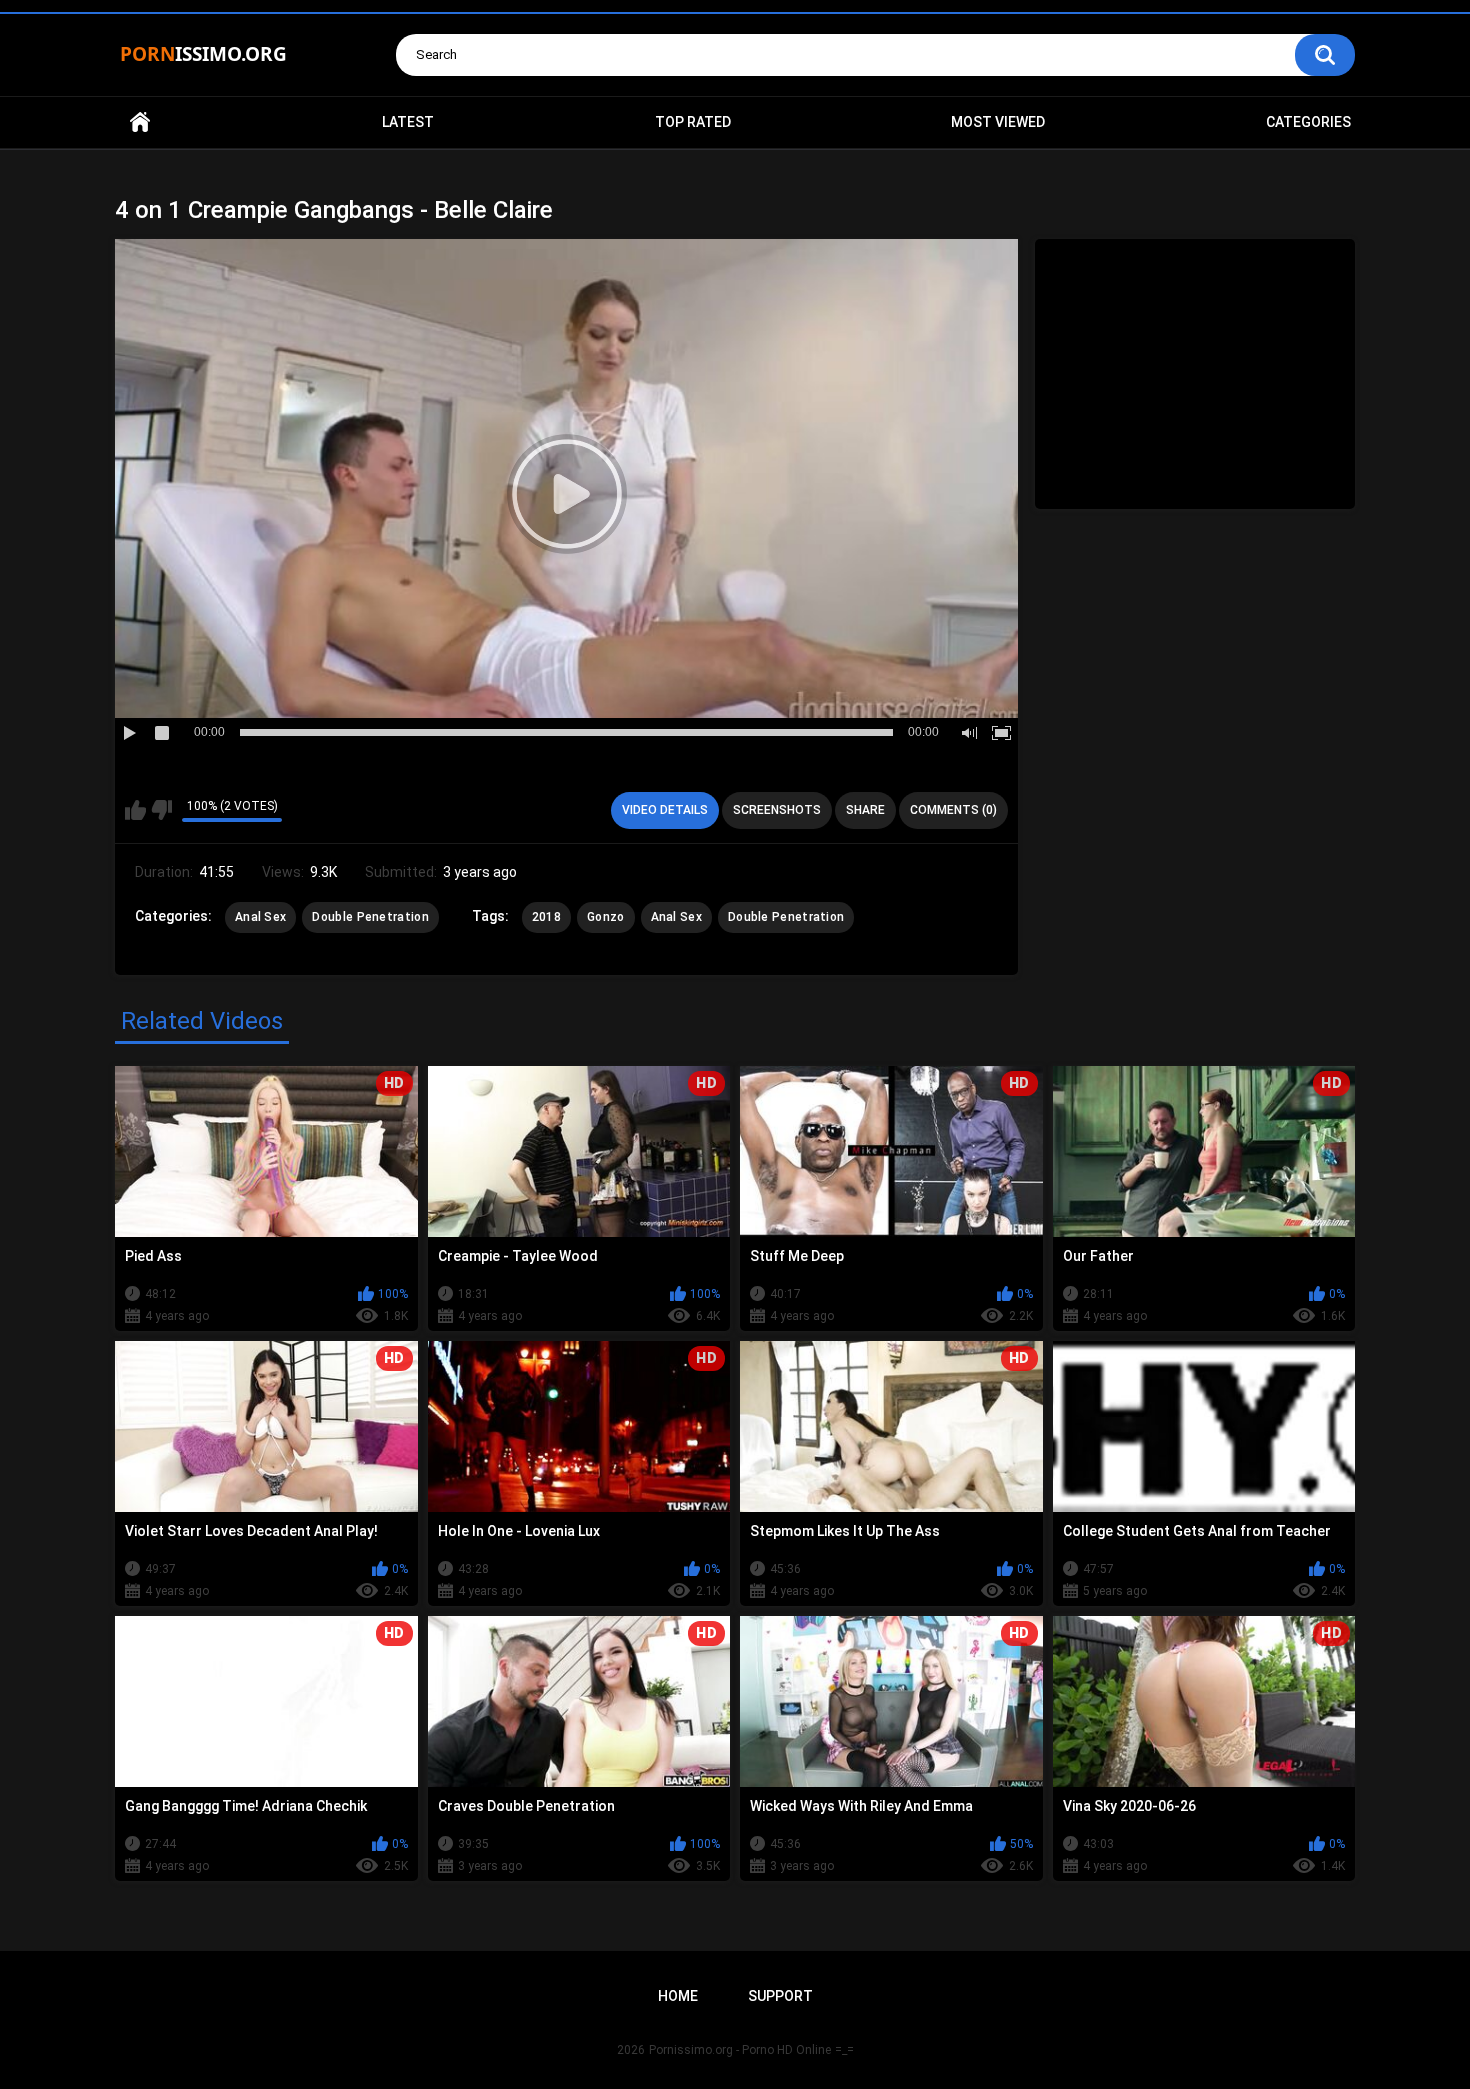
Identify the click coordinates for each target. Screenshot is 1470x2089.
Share (865, 810)
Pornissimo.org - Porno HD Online (740, 2050)
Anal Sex (260, 917)
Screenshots (777, 810)
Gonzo (606, 917)
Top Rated (693, 122)
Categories (1308, 122)
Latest (408, 122)
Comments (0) (953, 810)
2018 (546, 917)
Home (140, 122)
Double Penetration (370, 917)
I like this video (135, 810)
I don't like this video (161, 810)
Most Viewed (998, 122)
